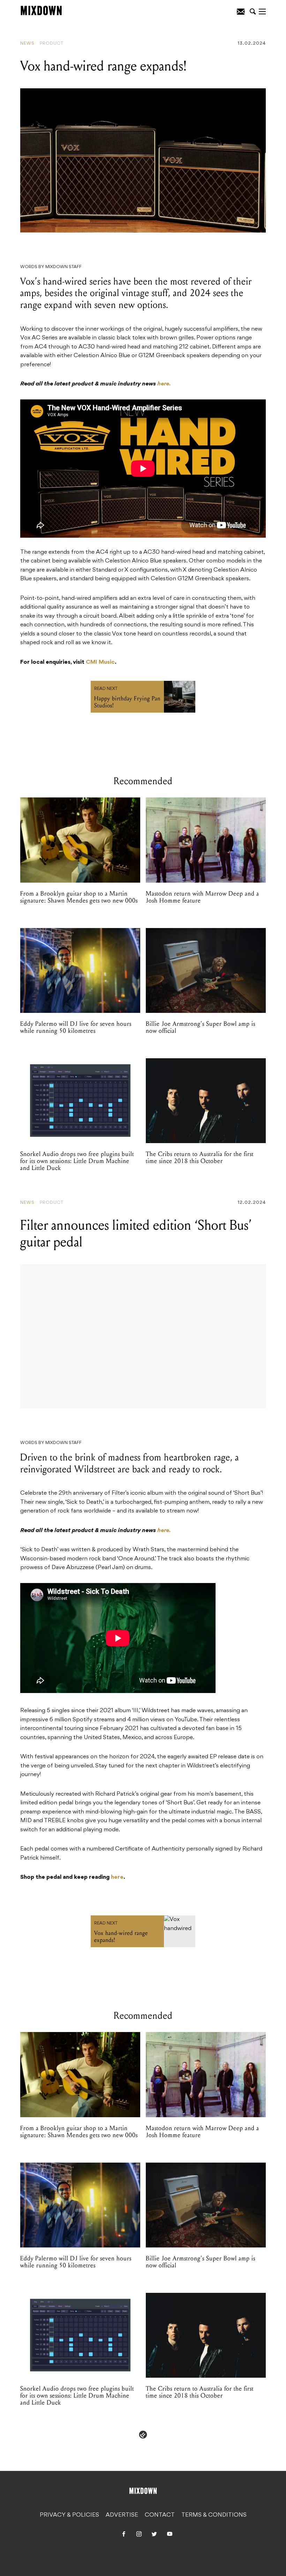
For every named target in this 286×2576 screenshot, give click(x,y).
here (117, 1877)
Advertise (122, 2515)
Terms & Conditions (214, 2515)
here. (164, 384)
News (27, 44)
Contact (160, 2515)
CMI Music (100, 662)
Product (52, 44)
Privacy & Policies (69, 2515)
